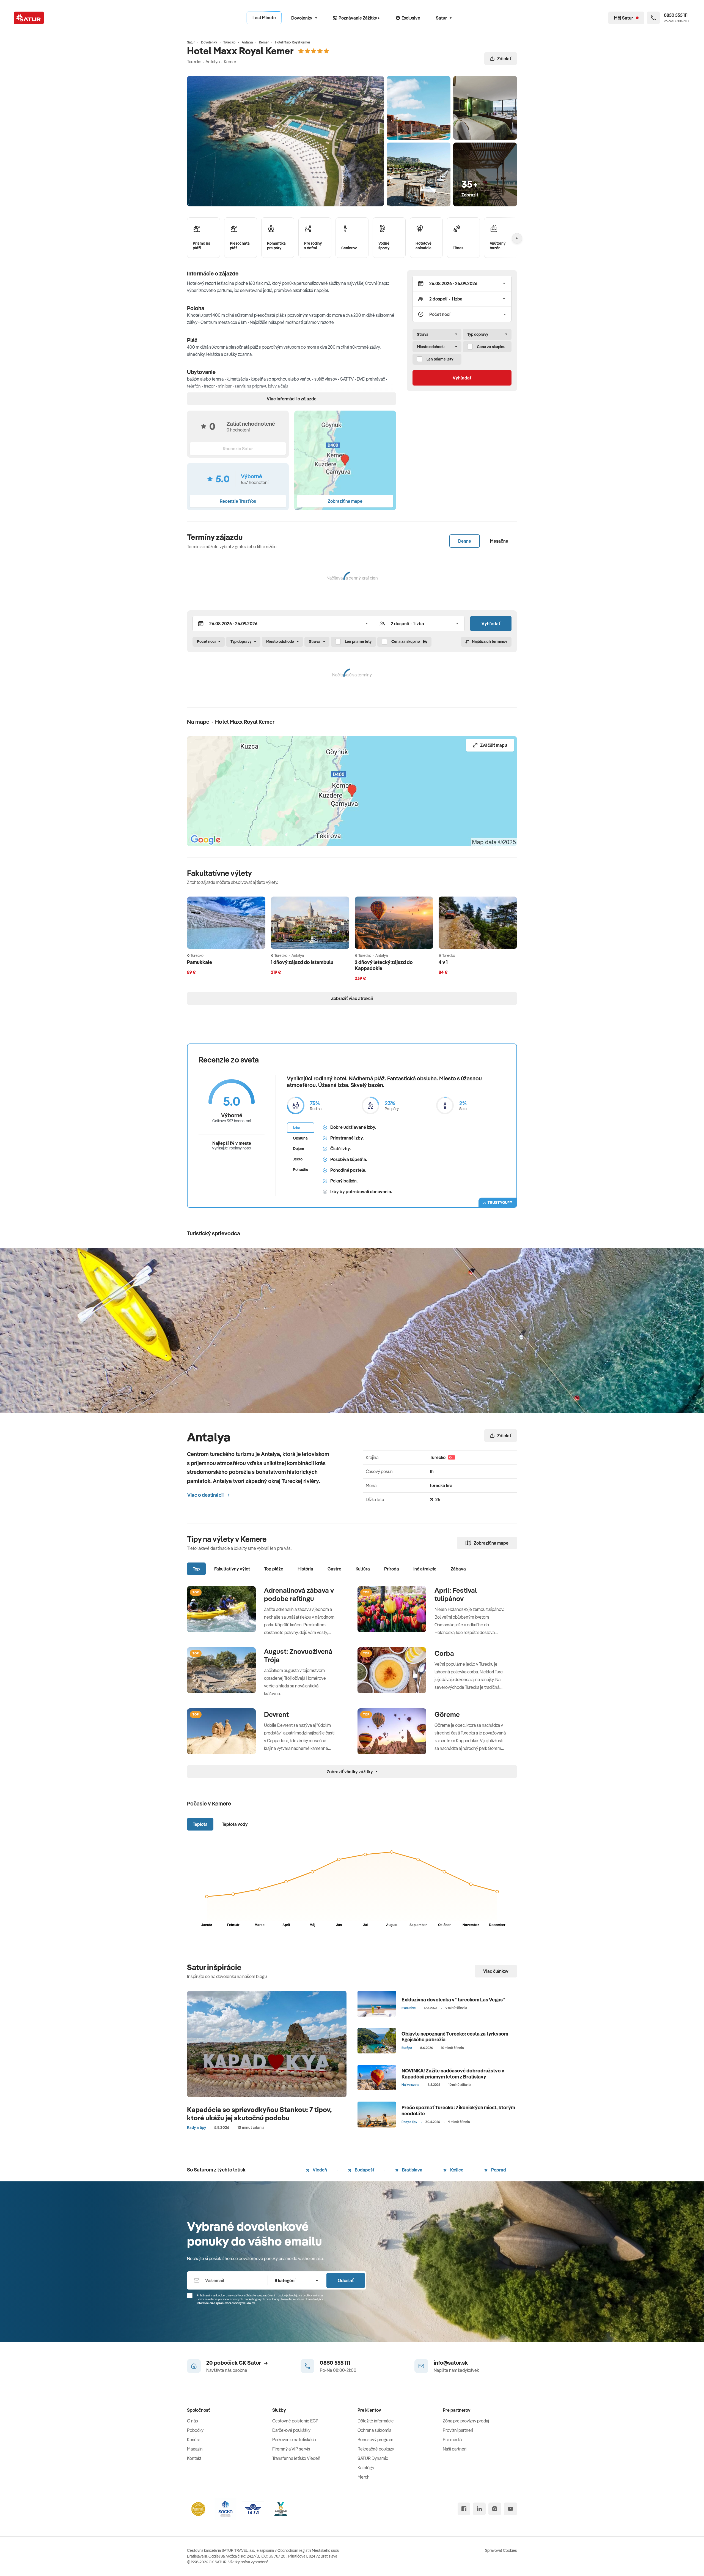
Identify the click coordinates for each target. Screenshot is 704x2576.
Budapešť (364, 2170)
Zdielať (504, 59)
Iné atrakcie (425, 1569)
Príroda (392, 1569)
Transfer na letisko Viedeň (296, 2458)
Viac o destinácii (205, 1495)
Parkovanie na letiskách (294, 2440)
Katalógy (366, 2468)
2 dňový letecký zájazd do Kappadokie (384, 965)
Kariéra (194, 2440)
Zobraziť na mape (491, 1543)
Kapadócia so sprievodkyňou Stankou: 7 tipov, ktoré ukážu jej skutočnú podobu (259, 2114)
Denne (465, 541)
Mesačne (499, 541)
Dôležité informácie (376, 2421)
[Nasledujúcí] (517, 238)
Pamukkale (200, 962)
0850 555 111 (335, 2363)
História (305, 1569)
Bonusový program (375, 2440)
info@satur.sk (451, 2363)
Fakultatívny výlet (232, 1569)
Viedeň (319, 2170)
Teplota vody (235, 1824)
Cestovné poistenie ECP (295, 2421)
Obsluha (300, 1138)
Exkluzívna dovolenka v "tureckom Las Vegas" (453, 2000)
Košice (456, 2170)
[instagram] (495, 2509)
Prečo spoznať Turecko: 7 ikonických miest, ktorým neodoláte (458, 2111)
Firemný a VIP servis (291, 2449)
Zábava (458, 1569)
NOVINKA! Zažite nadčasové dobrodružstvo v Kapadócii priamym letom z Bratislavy (453, 2074)
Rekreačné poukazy (376, 2449)
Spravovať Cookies (501, 2550)
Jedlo (298, 1159)
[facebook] (464, 2509)
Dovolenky (302, 18)
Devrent (276, 1714)
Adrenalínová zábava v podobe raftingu (299, 1594)
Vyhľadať (462, 378)
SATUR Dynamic (373, 2458)
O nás (193, 2421)
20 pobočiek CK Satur (234, 2363)
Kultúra (363, 1569)
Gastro (334, 1569)
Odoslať (346, 2280)
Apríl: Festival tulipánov (456, 1594)
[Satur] (29, 18)
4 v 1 (443, 962)
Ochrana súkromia (374, 2430)
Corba (444, 1653)
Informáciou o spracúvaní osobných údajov (226, 2303)
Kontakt (194, 2458)
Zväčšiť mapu (494, 745)
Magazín (195, 2449)
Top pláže (274, 1569)
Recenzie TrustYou (238, 501)
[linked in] (479, 2509)
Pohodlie (301, 1170)
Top (196, 1569)
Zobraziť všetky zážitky (350, 1772)
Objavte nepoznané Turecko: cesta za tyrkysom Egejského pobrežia (455, 2037)
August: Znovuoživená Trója (298, 1656)
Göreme (447, 1714)
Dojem (299, 1149)
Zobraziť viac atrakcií (352, 998)
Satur (441, 18)
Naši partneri (455, 2449)
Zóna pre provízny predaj (466, 2421)
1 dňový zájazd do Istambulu (302, 962)
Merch (364, 2477)
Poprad (498, 2170)
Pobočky (195, 2430)
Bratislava (412, 2170)
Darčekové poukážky (291, 2430)
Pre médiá (452, 2440)
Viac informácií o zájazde (292, 399)
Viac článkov (496, 1971)
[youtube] (510, 2509)
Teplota (200, 1824)
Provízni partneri (458, 2430)
